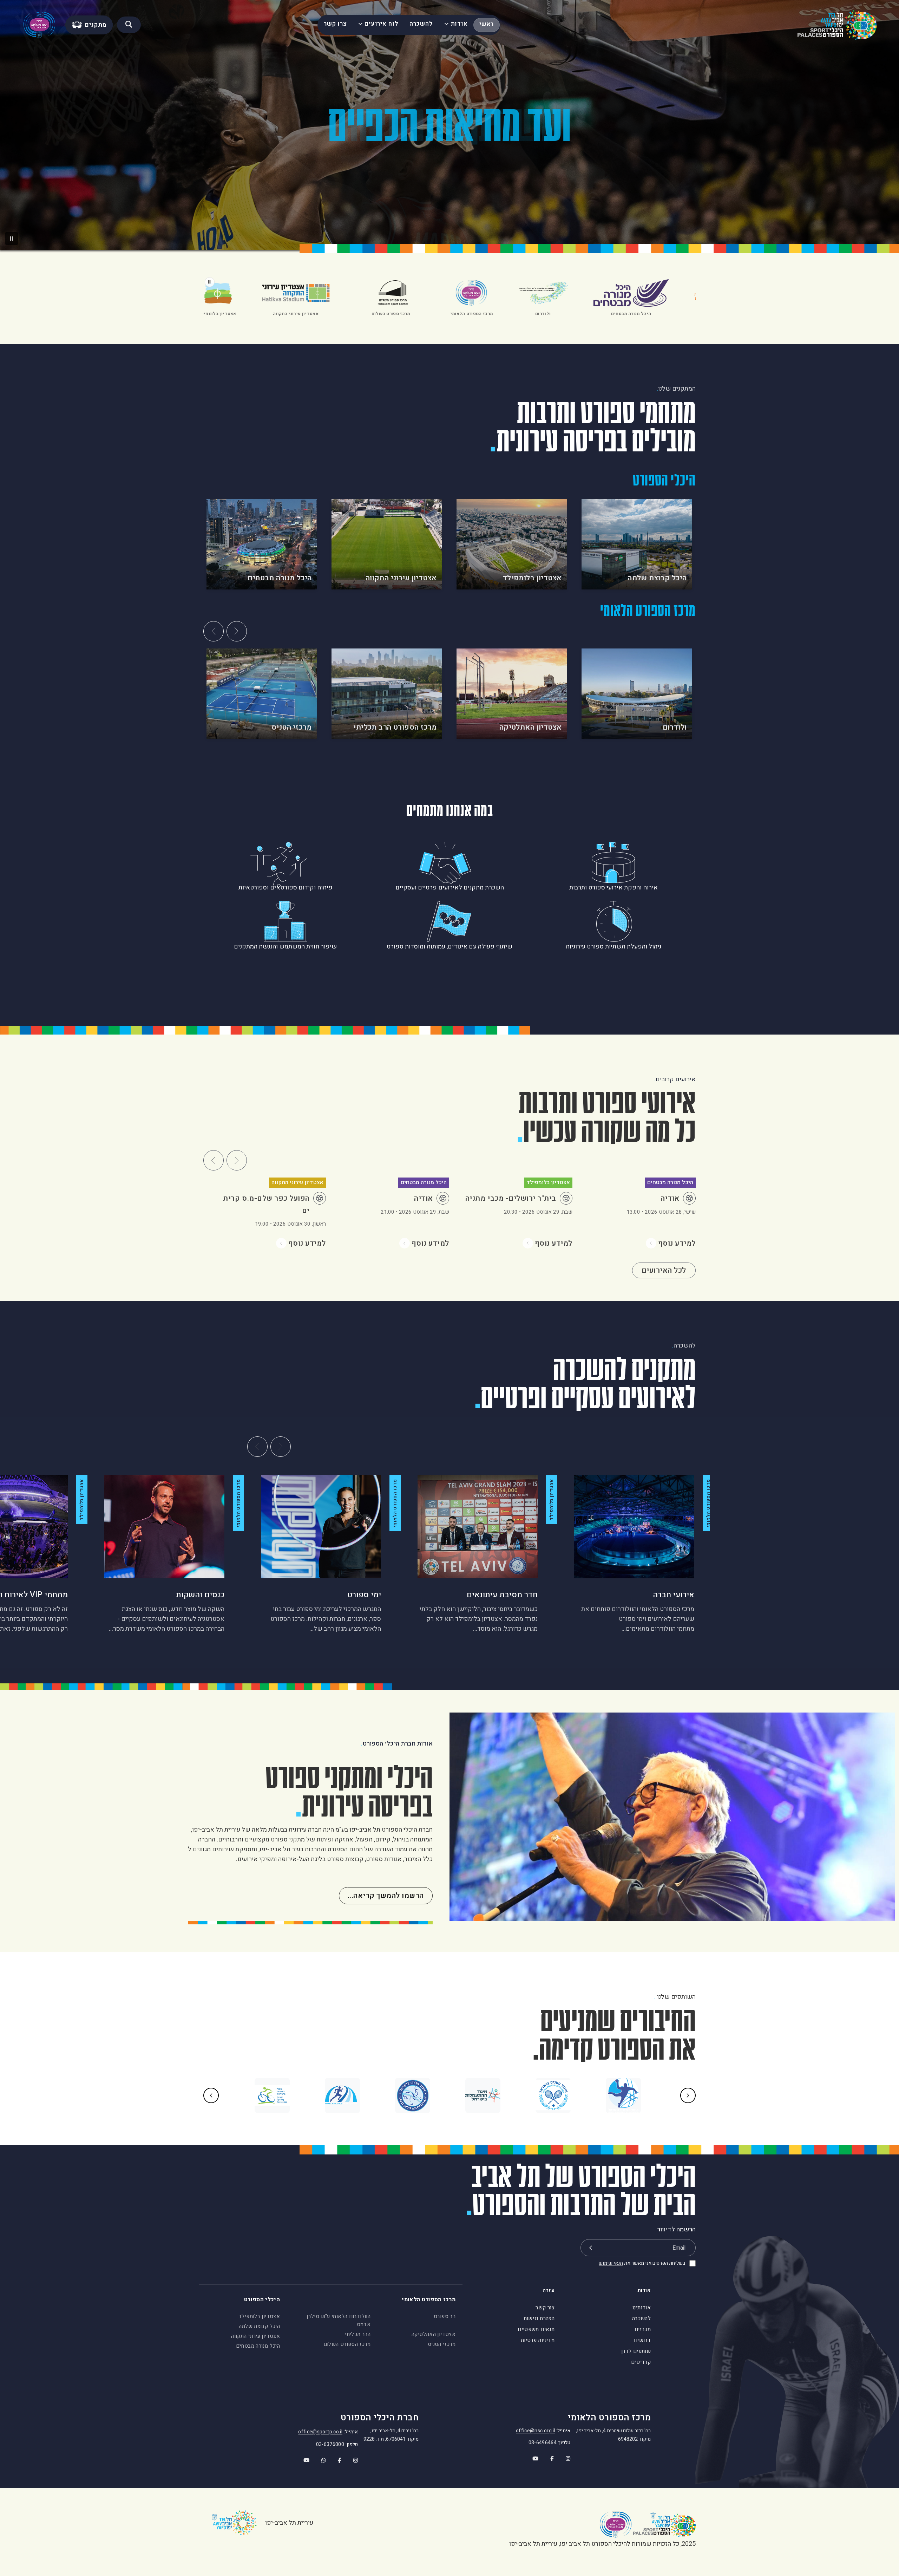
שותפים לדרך (635, 2351)
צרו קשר (335, 24)
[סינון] (129, 25)
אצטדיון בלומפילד (259, 2316)
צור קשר (545, 2308)
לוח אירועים (381, 24)
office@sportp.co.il (320, 2432)
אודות (459, 24)
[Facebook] (548, 2456)
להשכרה (421, 24)
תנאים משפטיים (536, 2329)
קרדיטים (641, 2362)
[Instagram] (564, 2456)
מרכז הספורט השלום (347, 2344)
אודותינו (642, 2308)
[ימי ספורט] (321, 1527)
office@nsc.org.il (536, 2431)
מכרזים (643, 2329)
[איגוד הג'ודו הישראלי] (413, 2095)
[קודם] (214, 631)
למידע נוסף (677, 1243)
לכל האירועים (664, 1270)
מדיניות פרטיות (538, 2340)
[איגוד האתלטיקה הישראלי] (342, 2095)
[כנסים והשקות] (164, 1527)
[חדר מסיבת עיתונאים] (478, 1527)
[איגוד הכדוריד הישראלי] (623, 2095)
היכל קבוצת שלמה (259, 2326)
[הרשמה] (590, 2248)
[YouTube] (531, 2456)
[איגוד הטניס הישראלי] (553, 2095)
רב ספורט (445, 2316)
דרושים (642, 2340)
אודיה (670, 1198)
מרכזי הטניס (442, 2344)
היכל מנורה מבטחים (258, 2346)
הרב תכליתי (358, 2334)
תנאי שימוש (611, 2263)
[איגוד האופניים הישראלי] (272, 2095)
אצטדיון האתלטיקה (434, 2334)
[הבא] (237, 631)
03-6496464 (543, 2443)
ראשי (487, 24)
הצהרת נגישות (539, 2319)
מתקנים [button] (96, 25)
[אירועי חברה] (634, 1527)
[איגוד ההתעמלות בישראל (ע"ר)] (483, 2095)
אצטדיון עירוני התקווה (255, 2336)
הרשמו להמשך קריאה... (386, 1896)
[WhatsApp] (319, 2458)
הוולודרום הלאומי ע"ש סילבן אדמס (339, 2320)
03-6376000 (330, 2444)
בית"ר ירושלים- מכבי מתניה (511, 1198)
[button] (12, 239)
